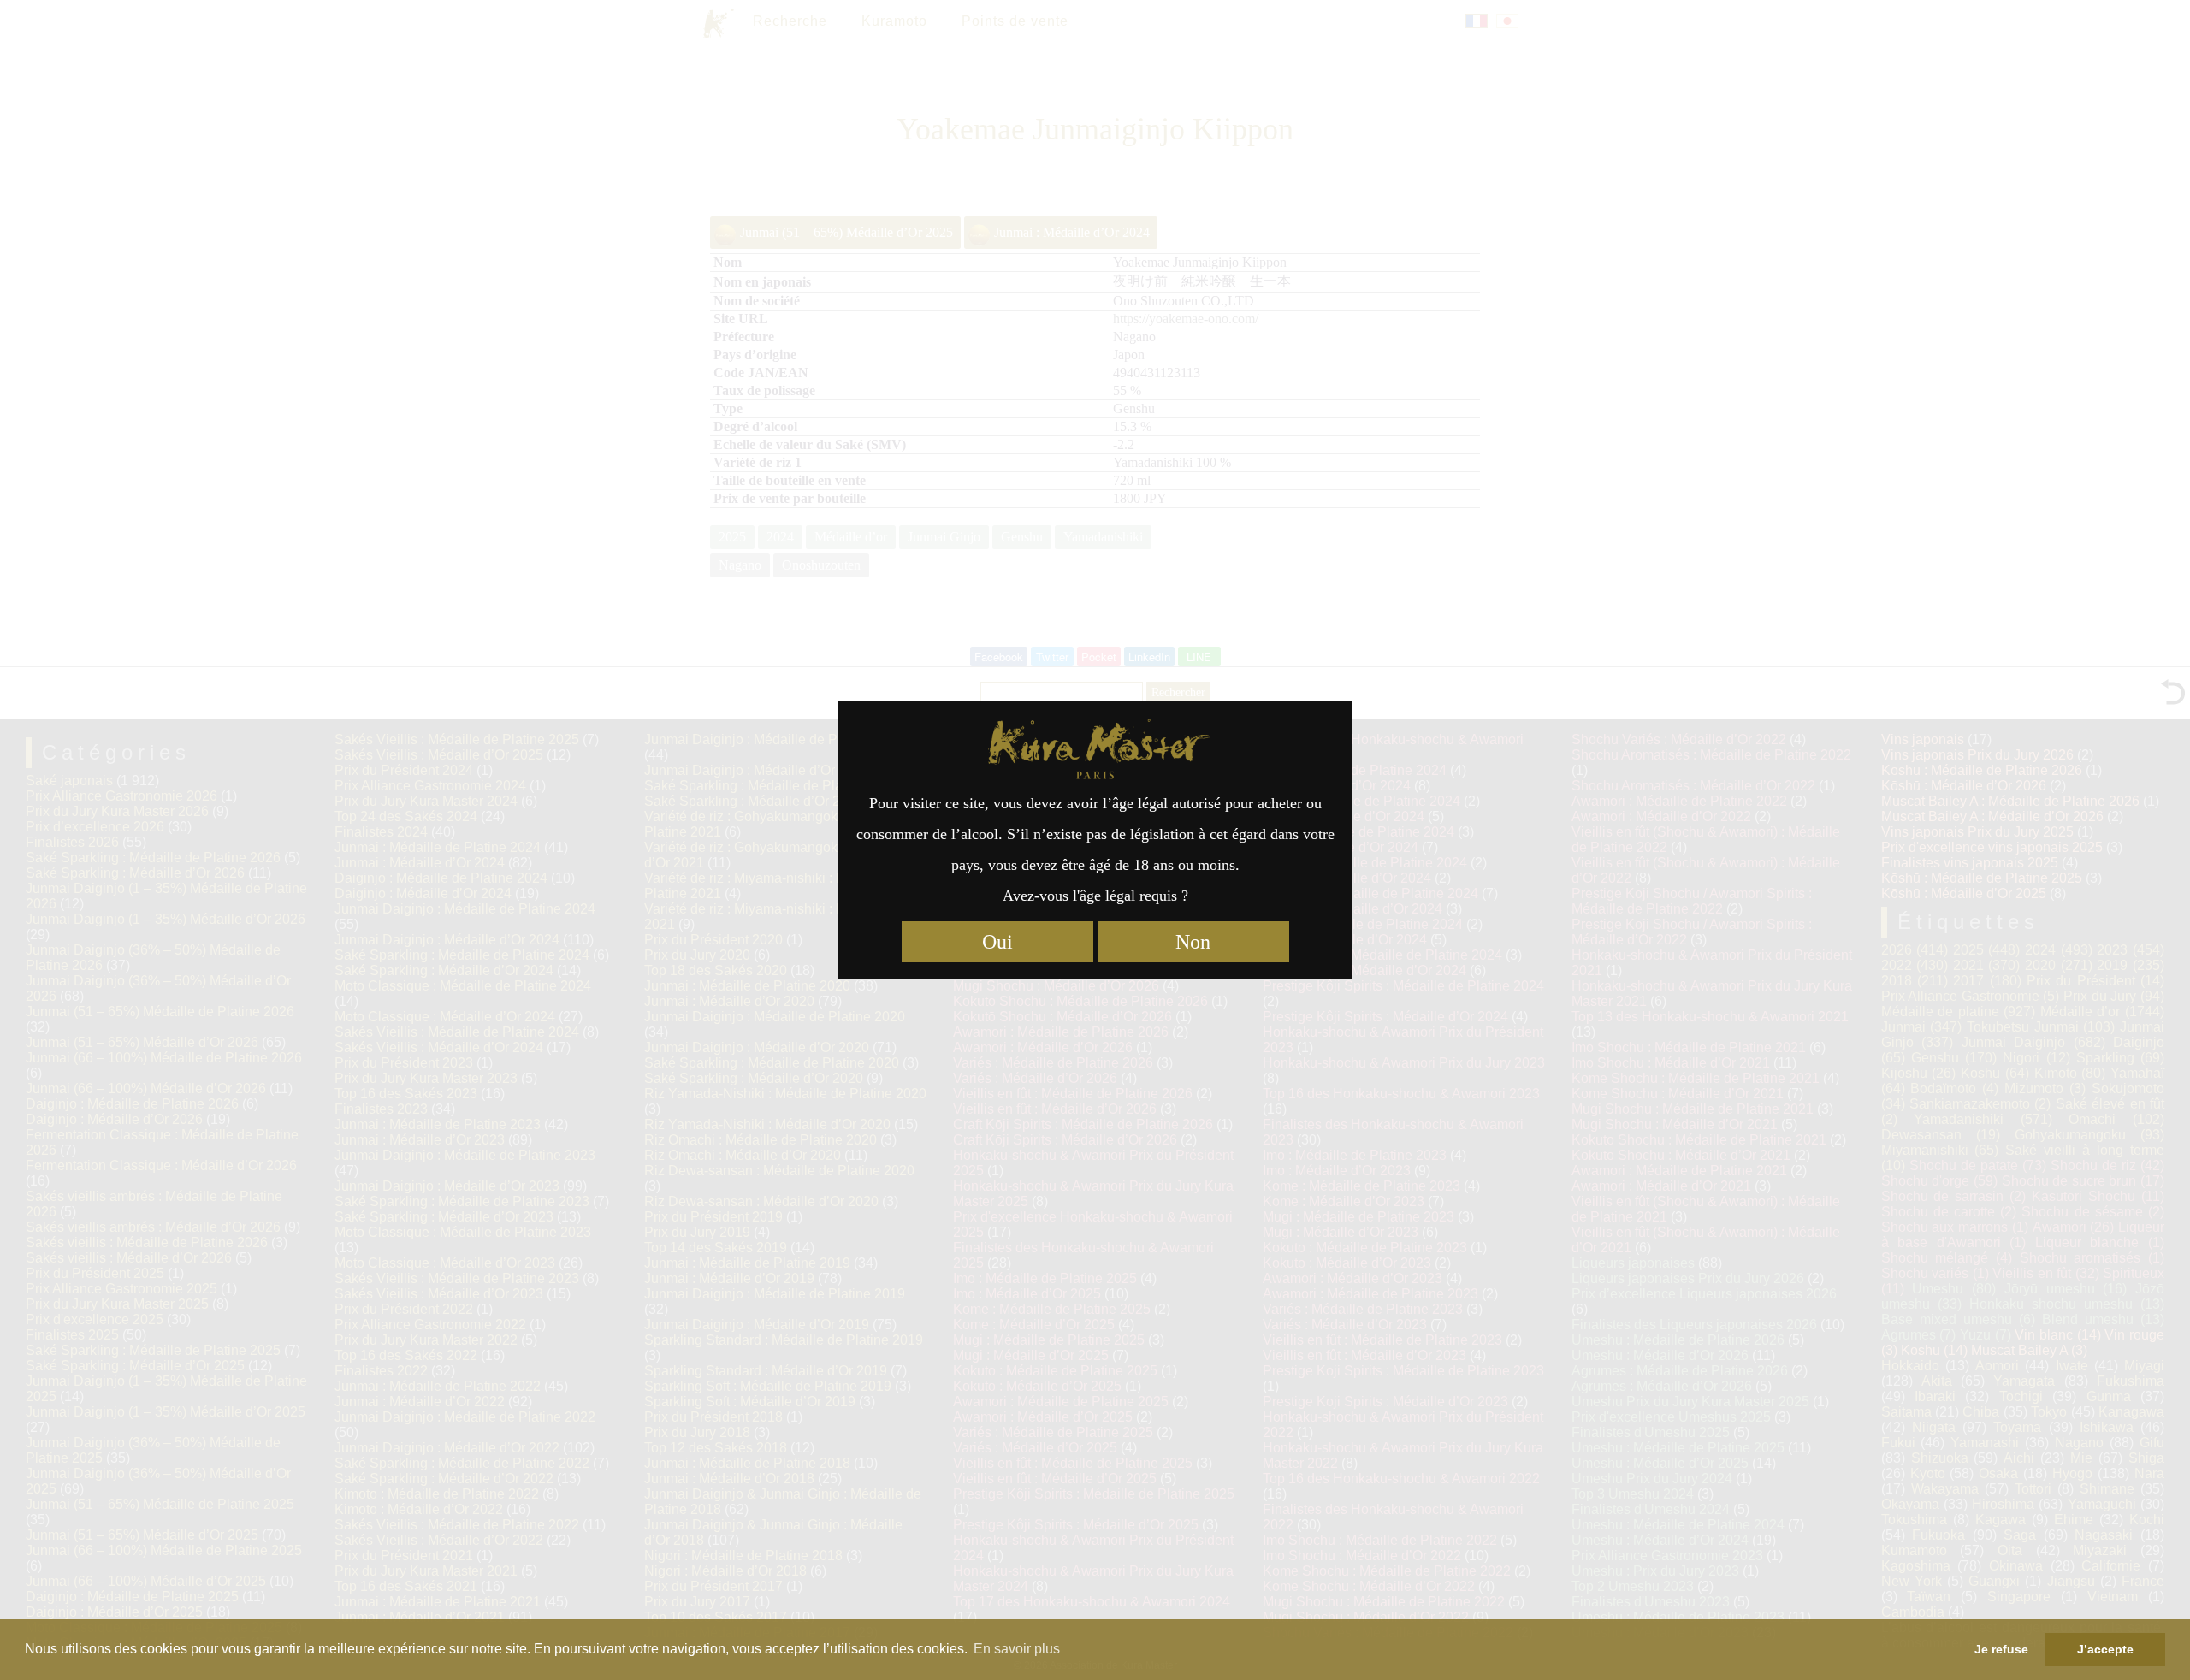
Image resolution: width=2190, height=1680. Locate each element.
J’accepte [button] (2105, 1649)
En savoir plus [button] (1017, 1649)
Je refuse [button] (2001, 1649)
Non (1193, 942)
